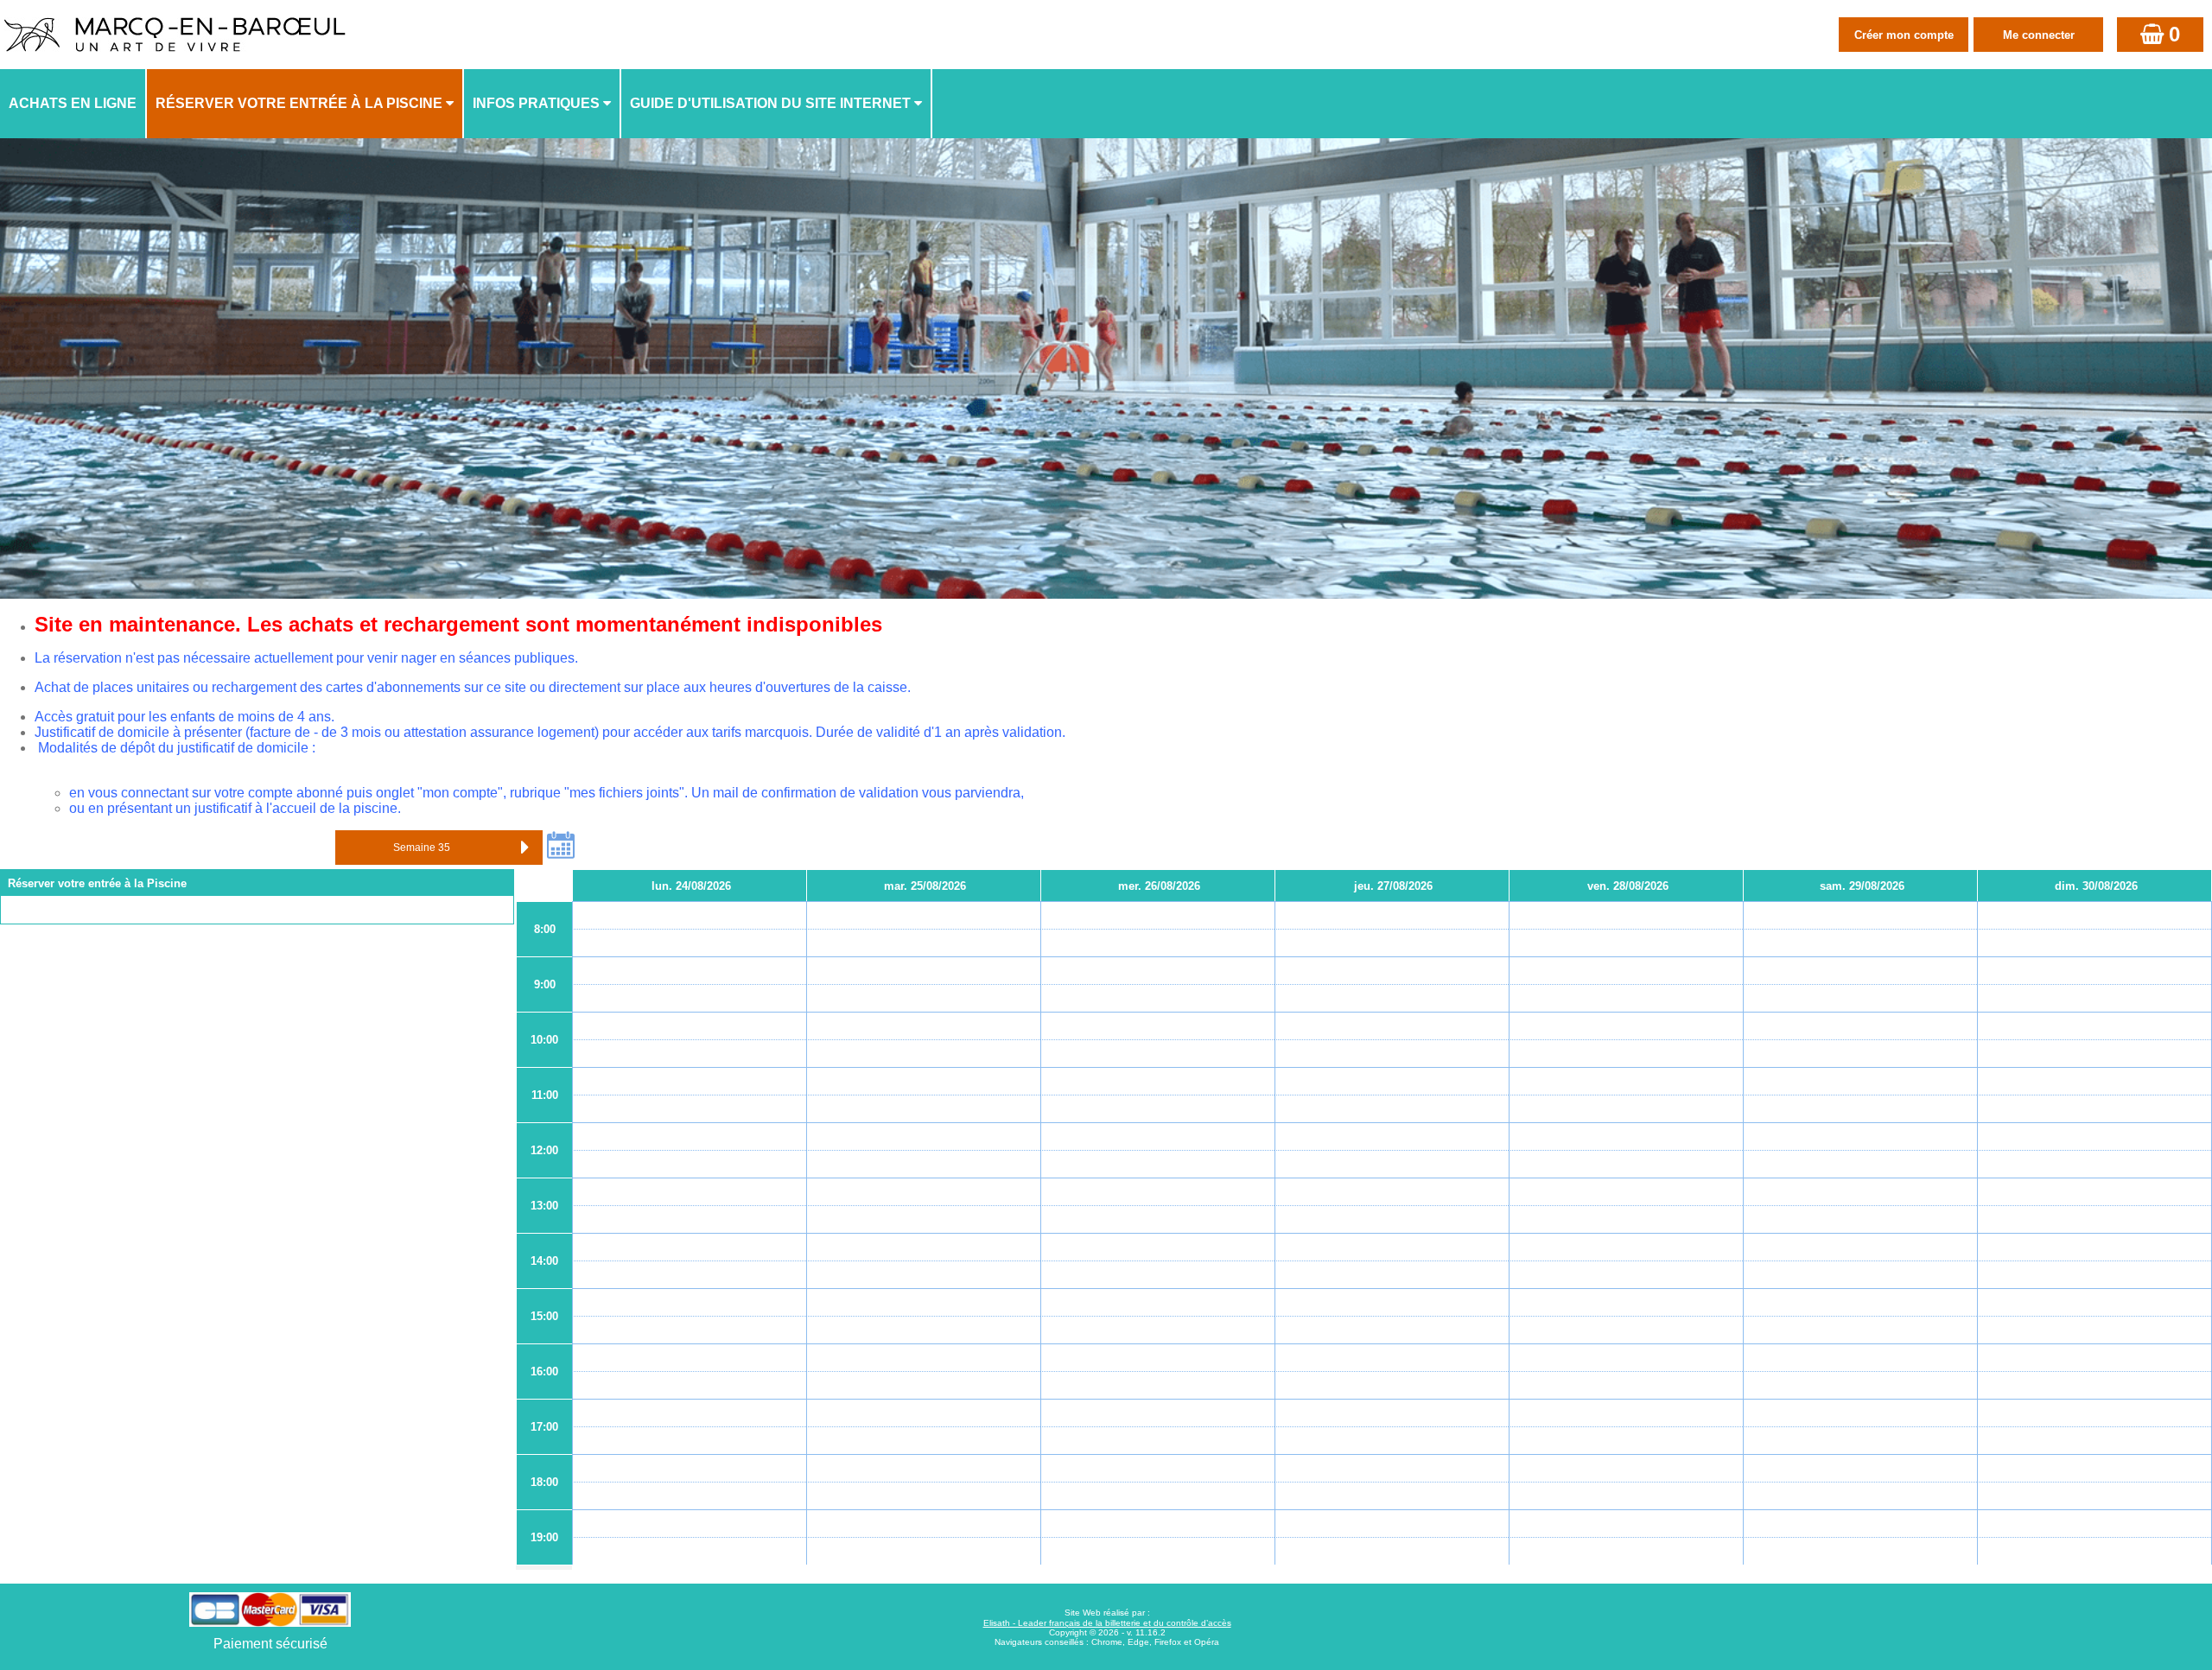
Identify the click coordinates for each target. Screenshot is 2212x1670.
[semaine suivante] (525, 848)
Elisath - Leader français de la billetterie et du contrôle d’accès (1107, 1623)
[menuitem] (73, 104)
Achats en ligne (73, 103)
